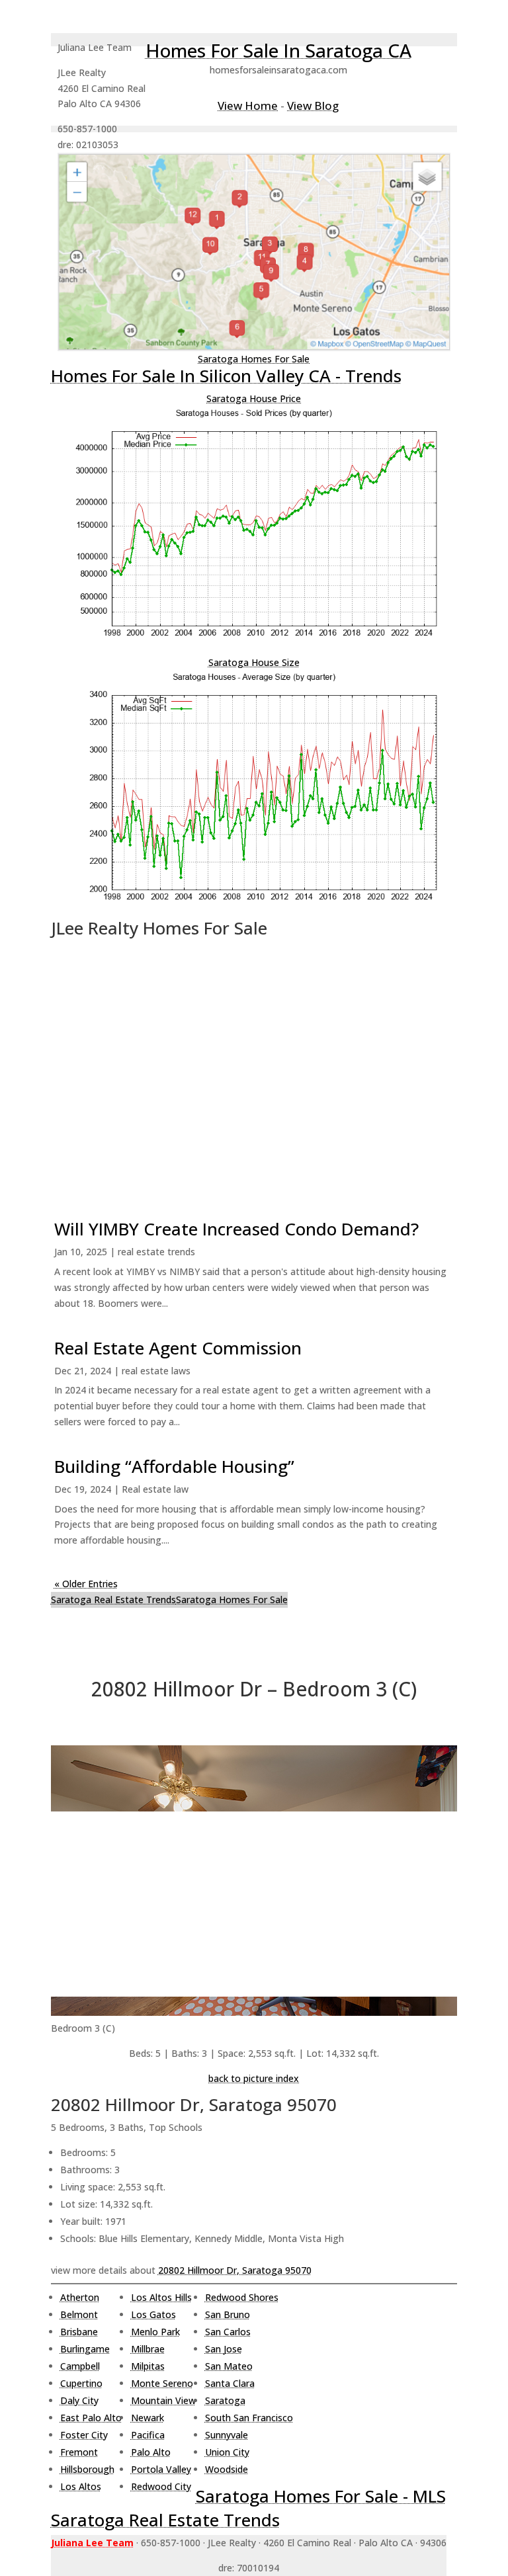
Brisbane (79, 2332)
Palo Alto (151, 2452)
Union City (227, 2452)
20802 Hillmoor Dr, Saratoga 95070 (235, 2270)
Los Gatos (153, 2314)
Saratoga (225, 2400)
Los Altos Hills (161, 2297)
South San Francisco (249, 2418)
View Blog (313, 105)
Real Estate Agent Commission (178, 1348)
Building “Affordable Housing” (174, 1466)
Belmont (79, 2314)
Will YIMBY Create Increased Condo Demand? (236, 1229)
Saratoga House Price (254, 398)
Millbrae (148, 2349)
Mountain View (163, 2400)
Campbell (80, 2366)
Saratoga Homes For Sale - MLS (321, 2496)
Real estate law (155, 1489)
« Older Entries (86, 1584)
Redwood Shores (242, 2297)
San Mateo (229, 2366)
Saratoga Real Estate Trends (113, 1600)
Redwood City (161, 2486)
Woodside (227, 2469)
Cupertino (81, 2383)
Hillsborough (87, 2469)
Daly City (79, 2400)
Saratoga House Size (254, 662)
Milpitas (148, 2366)
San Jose (224, 2349)
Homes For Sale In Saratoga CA (278, 50)
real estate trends (156, 1252)
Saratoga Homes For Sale (254, 359)
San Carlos (228, 2332)
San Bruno (228, 2314)
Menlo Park (155, 2332)
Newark (148, 2418)
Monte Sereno (162, 2383)
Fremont (79, 2452)
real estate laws (156, 1371)
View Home (248, 105)
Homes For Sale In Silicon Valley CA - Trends (226, 376)
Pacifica (148, 2435)
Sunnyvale (227, 2435)
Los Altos (81, 2486)
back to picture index (254, 2078)
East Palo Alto (91, 2418)
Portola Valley (161, 2469)
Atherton (80, 2297)
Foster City (84, 2435)
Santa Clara (230, 2383)
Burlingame (85, 2349)
